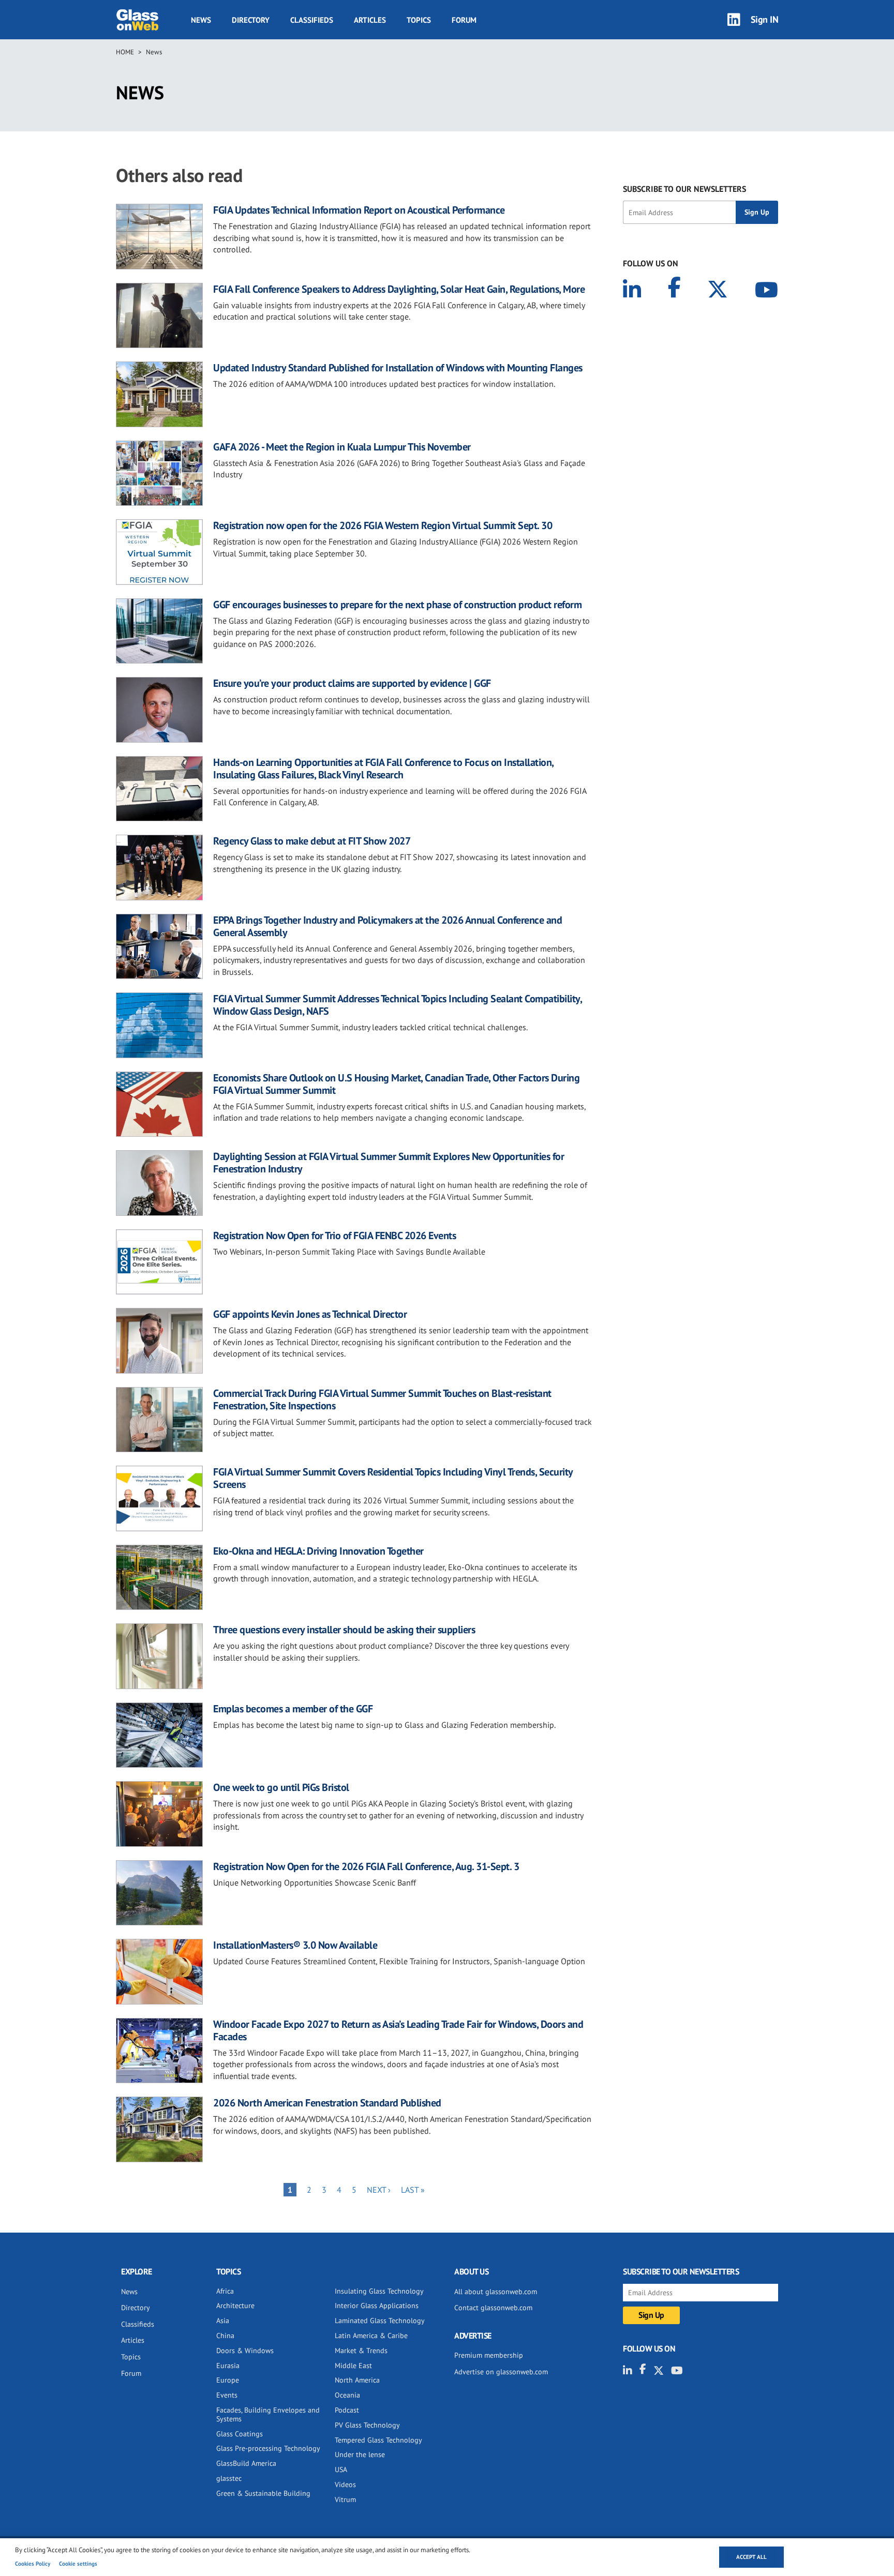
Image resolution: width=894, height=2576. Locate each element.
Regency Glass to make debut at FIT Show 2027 (312, 841)
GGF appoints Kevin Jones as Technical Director (310, 1314)
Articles (370, 20)
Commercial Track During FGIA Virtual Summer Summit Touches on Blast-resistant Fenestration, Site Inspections (382, 1399)
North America (357, 2380)
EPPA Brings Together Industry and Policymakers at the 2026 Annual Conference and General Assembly (388, 926)
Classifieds (312, 20)
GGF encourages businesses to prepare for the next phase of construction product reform (397, 605)
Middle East (353, 2366)
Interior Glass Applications (377, 2306)
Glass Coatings (240, 2434)
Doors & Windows (245, 2351)
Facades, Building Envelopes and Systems (268, 2414)
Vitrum (345, 2499)
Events (227, 2395)
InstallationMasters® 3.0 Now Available (295, 1945)
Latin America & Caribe (371, 2336)
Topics (419, 20)
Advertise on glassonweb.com (501, 2372)
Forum (464, 20)
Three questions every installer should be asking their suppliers (344, 1630)
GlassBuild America (246, 2463)
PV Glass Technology (367, 2425)
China (225, 2336)
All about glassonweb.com (496, 2292)
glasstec (229, 2478)
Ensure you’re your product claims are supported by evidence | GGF (352, 683)
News (201, 20)
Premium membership (489, 2355)
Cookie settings (78, 2564)
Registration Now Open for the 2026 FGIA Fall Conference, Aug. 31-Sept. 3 (366, 1866)
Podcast (347, 2410)
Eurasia (228, 2366)
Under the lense (360, 2454)
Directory (251, 20)
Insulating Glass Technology (379, 2291)
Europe (228, 2380)
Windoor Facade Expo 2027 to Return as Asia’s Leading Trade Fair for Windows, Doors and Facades (398, 2030)
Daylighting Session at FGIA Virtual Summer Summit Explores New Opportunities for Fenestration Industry (389, 1163)
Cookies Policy (33, 2564)
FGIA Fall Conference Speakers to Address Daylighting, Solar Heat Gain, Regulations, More (399, 289)
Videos (345, 2484)
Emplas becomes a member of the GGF (293, 1709)
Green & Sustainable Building (263, 2493)
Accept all (751, 2557)
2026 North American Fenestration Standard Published (327, 2103)
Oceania (347, 2395)
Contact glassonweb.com (493, 2308)
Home (125, 52)
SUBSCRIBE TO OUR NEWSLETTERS (684, 189)
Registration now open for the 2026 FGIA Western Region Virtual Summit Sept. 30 (383, 525)
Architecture (235, 2306)
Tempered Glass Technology (378, 2440)
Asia (223, 2321)
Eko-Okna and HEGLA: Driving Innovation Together (318, 1551)
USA (341, 2469)
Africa (225, 2291)
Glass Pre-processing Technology (268, 2448)
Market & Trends (361, 2351)
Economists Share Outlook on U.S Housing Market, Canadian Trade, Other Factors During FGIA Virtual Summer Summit (396, 1084)
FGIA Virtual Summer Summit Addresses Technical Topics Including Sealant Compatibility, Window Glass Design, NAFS (397, 1005)
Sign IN (765, 19)
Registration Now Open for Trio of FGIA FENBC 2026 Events (334, 1236)
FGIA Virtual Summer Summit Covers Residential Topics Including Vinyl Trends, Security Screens (393, 1478)
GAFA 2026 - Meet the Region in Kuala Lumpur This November (342, 447)
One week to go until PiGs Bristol (281, 1787)
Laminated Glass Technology (380, 2321)
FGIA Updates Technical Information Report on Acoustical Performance (359, 210)
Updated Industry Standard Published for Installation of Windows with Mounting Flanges (398, 368)
